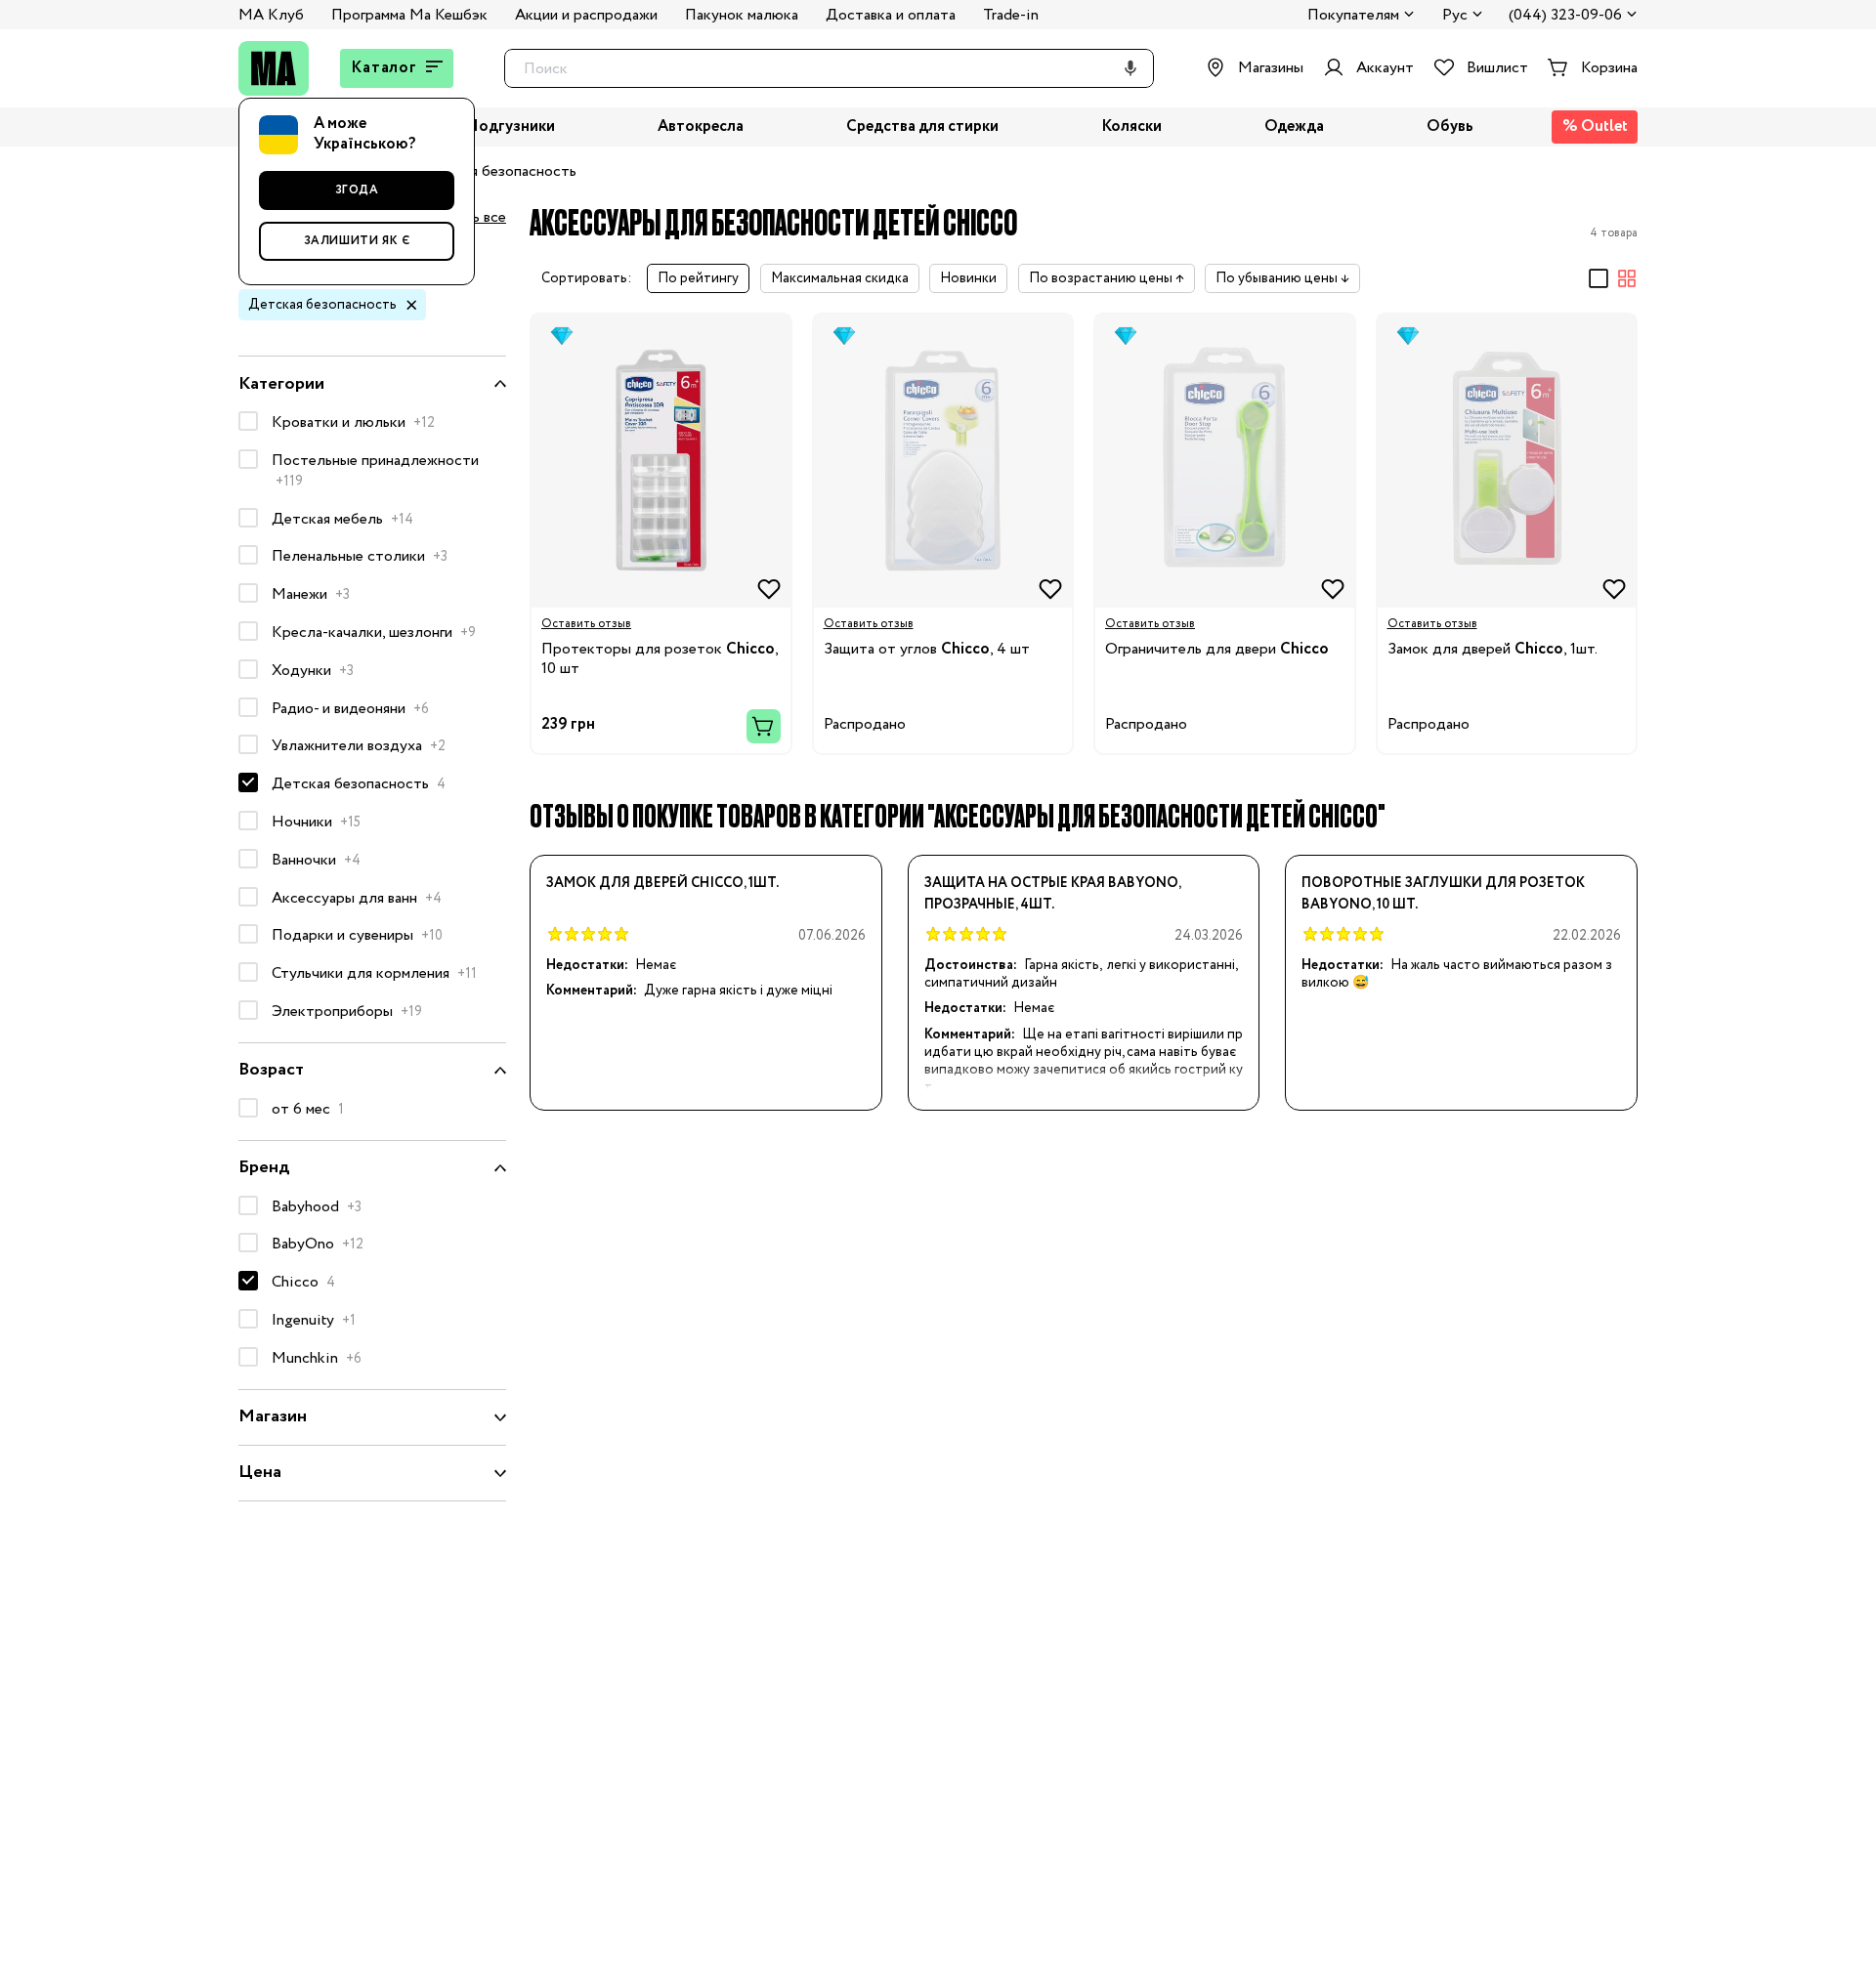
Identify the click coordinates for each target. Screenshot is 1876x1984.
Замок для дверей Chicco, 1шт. (662, 883)
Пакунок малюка (742, 15)
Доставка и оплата (891, 15)
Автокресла (701, 127)
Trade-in (1011, 15)
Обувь (1450, 127)
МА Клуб (271, 15)
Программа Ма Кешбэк (409, 15)
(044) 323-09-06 (1565, 16)
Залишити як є (357, 241)
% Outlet (1595, 127)
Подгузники (511, 127)
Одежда (1294, 127)
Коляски (1131, 127)
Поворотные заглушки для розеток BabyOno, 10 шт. (1443, 894)
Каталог (384, 68)
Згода (357, 190)
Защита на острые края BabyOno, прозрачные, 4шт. (1052, 894)
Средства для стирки (922, 127)
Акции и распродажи (586, 15)
